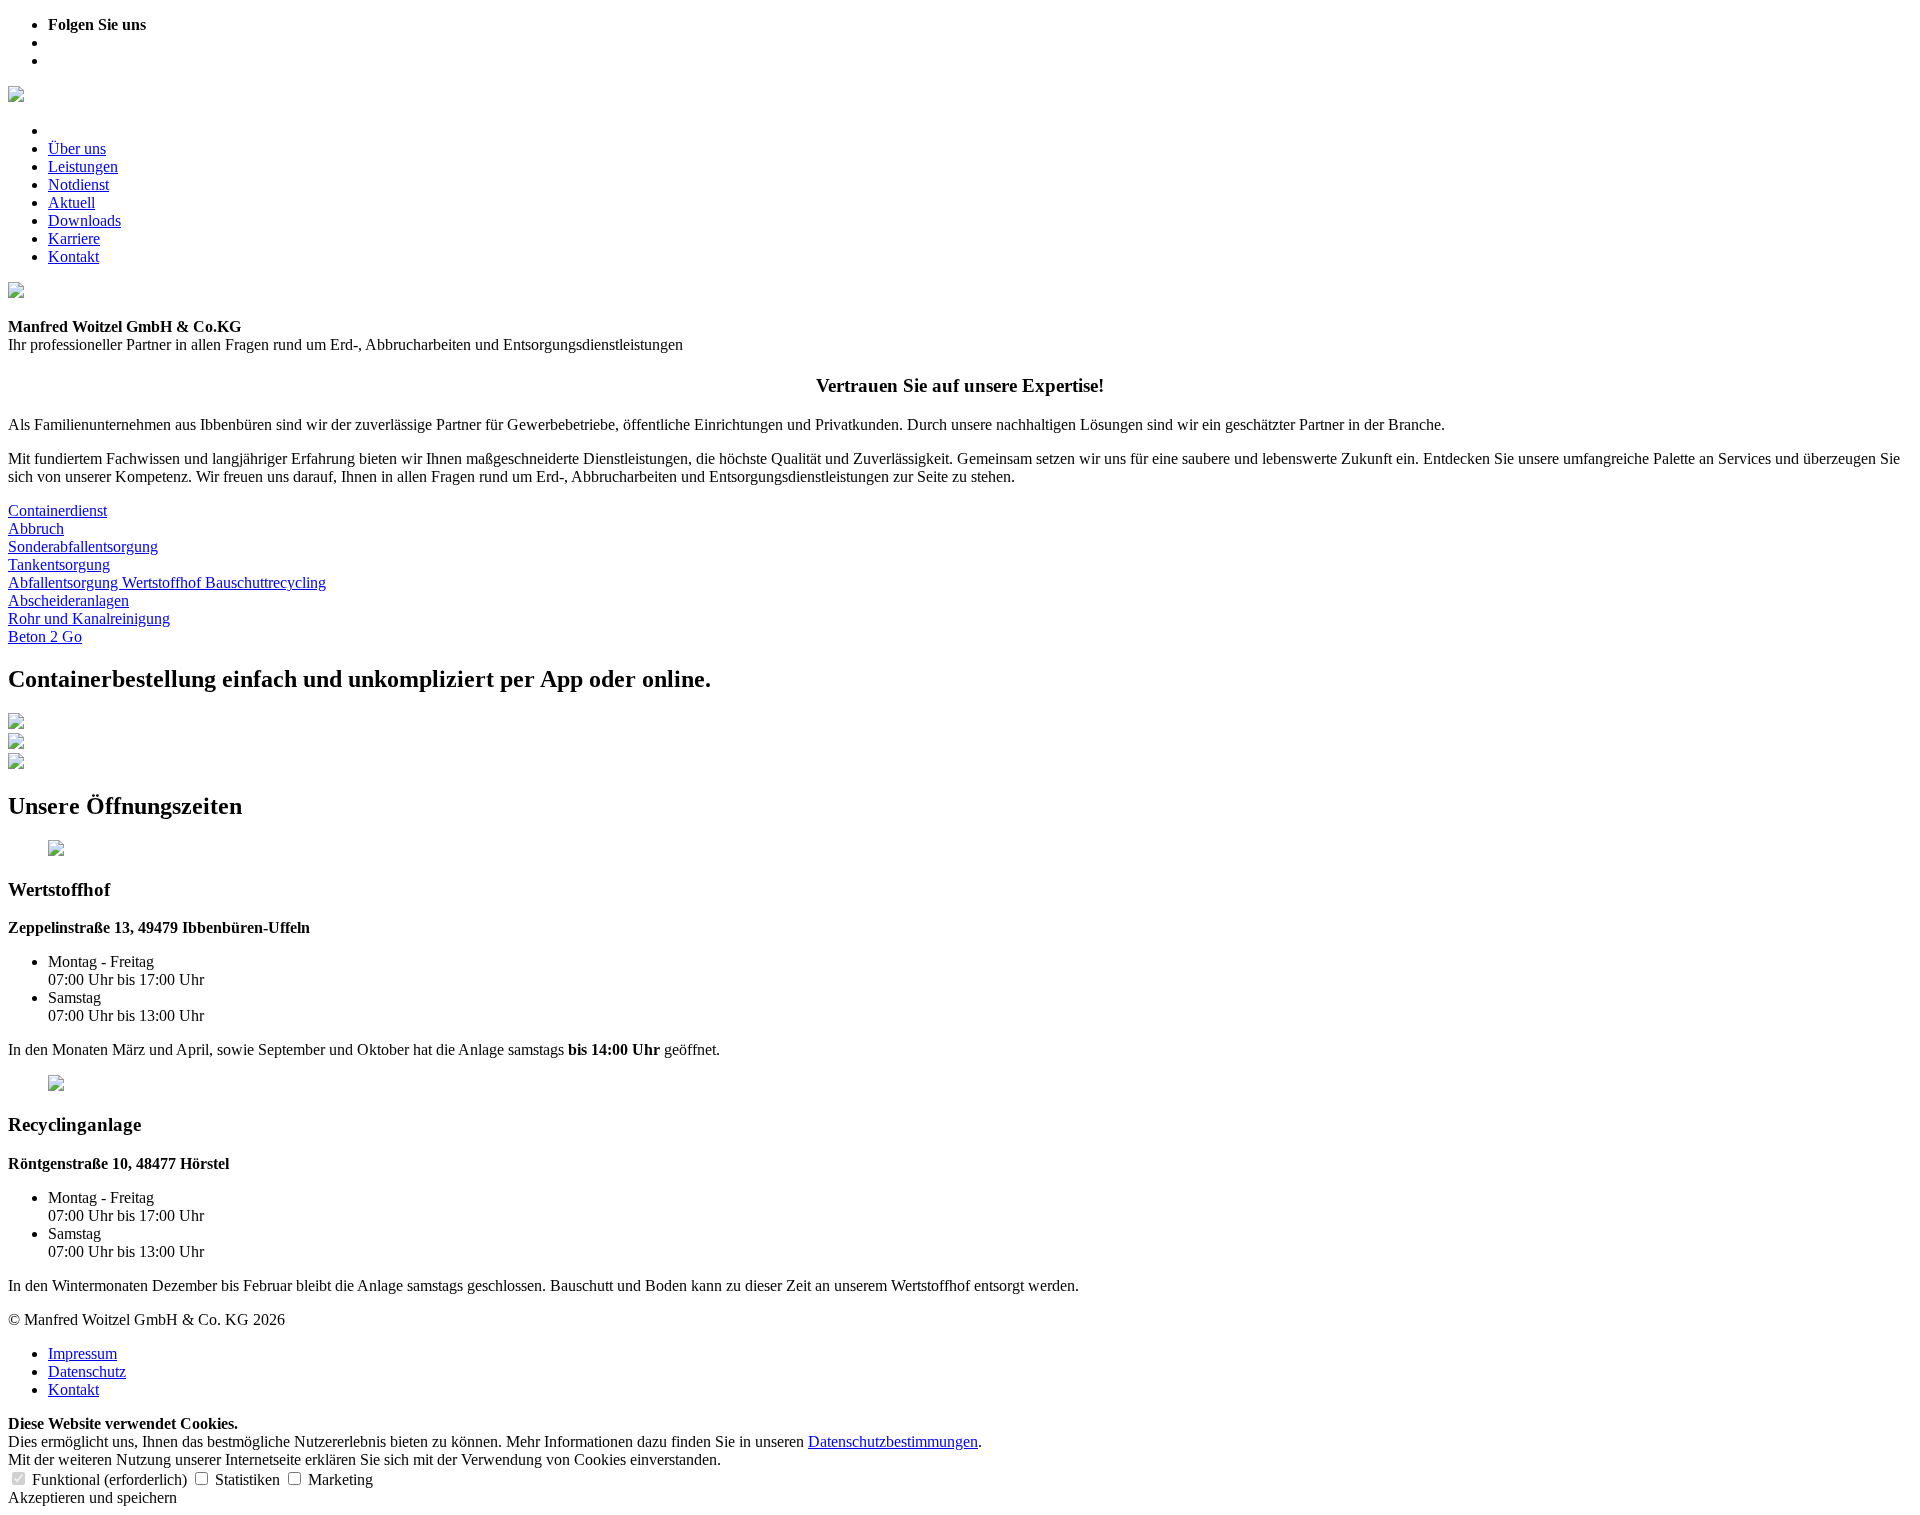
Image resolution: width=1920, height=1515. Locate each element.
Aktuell (71, 202)
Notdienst (78, 184)
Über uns (77, 148)
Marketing (338, 1479)
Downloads (84, 220)
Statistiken (247, 1479)
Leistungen (83, 166)
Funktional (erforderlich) (109, 1479)
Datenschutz (87, 1371)
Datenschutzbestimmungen (893, 1441)
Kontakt (73, 256)
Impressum (82, 1353)
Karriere (74, 238)
